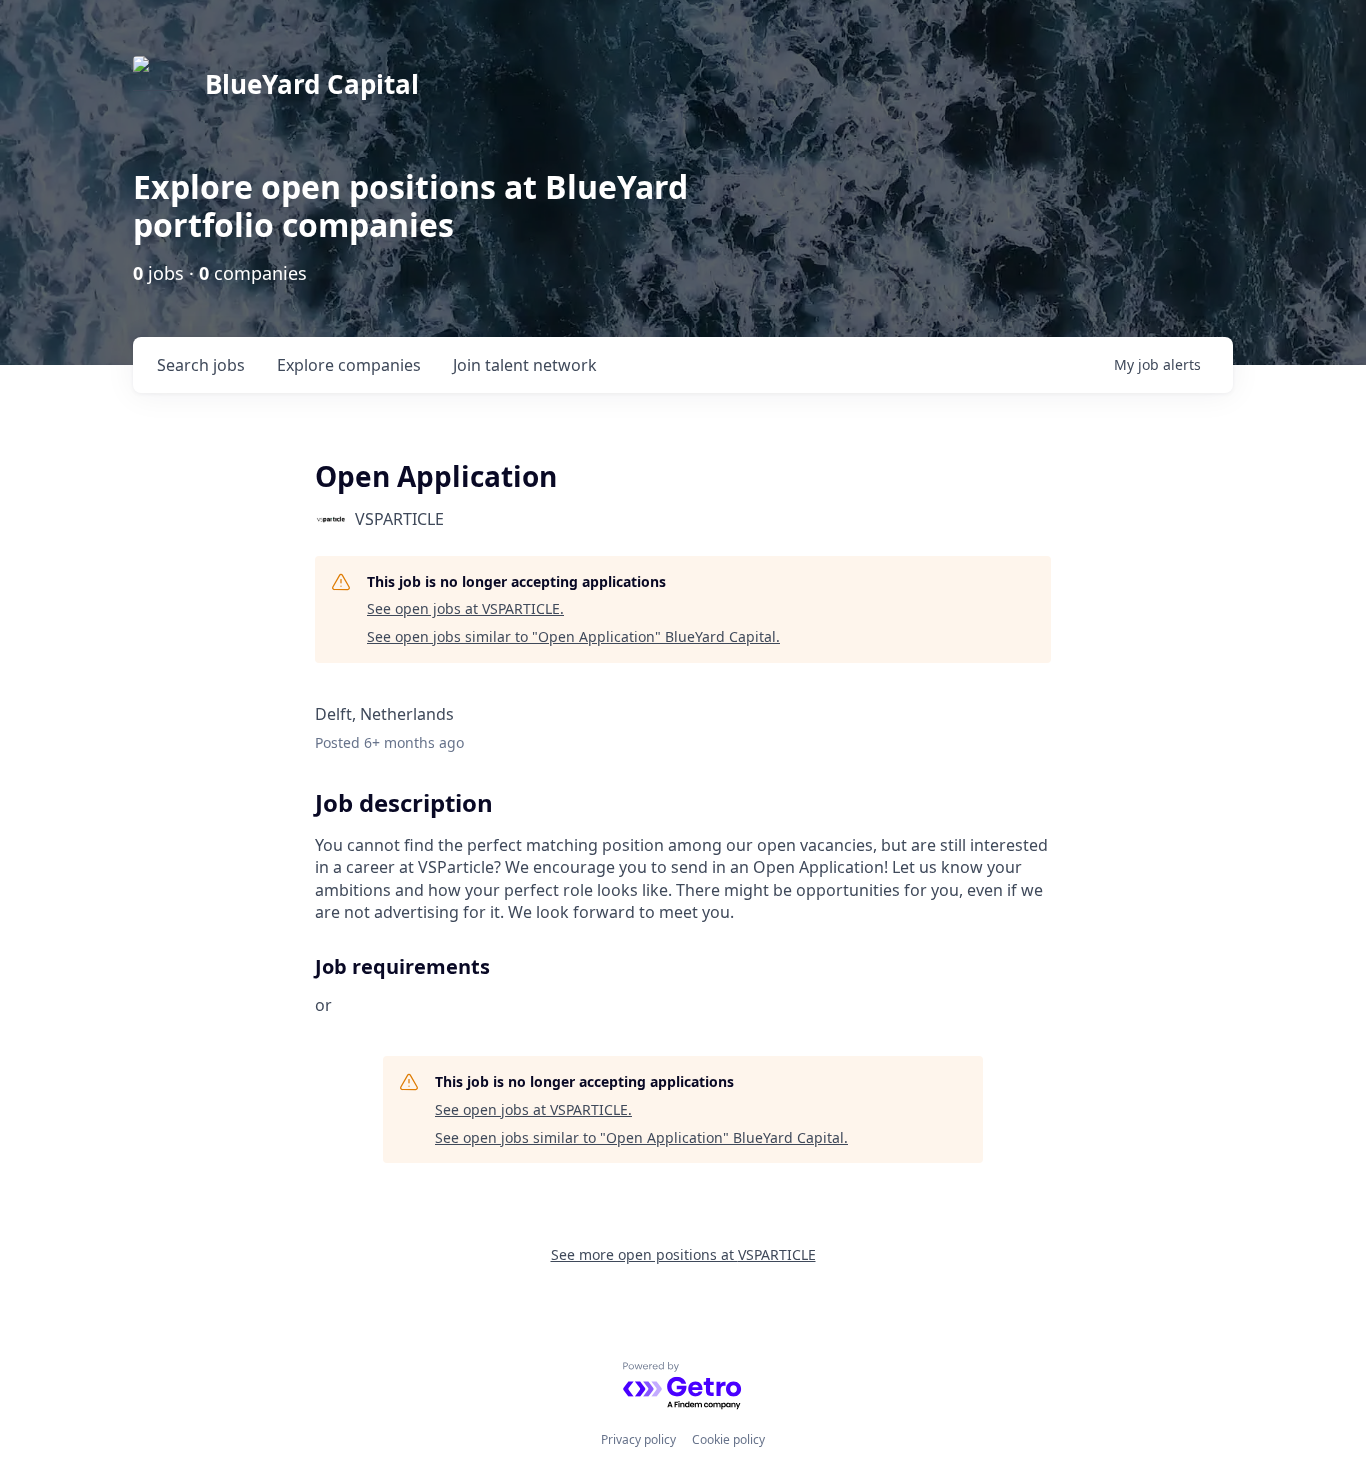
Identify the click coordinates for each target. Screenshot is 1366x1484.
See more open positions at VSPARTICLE (683, 1254)
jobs (201, 365)
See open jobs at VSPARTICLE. (465, 608)
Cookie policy (728, 1439)
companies (349, 365)
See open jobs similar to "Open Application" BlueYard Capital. (573, 636)
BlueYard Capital (312, 84)
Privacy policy (638, 1439)
